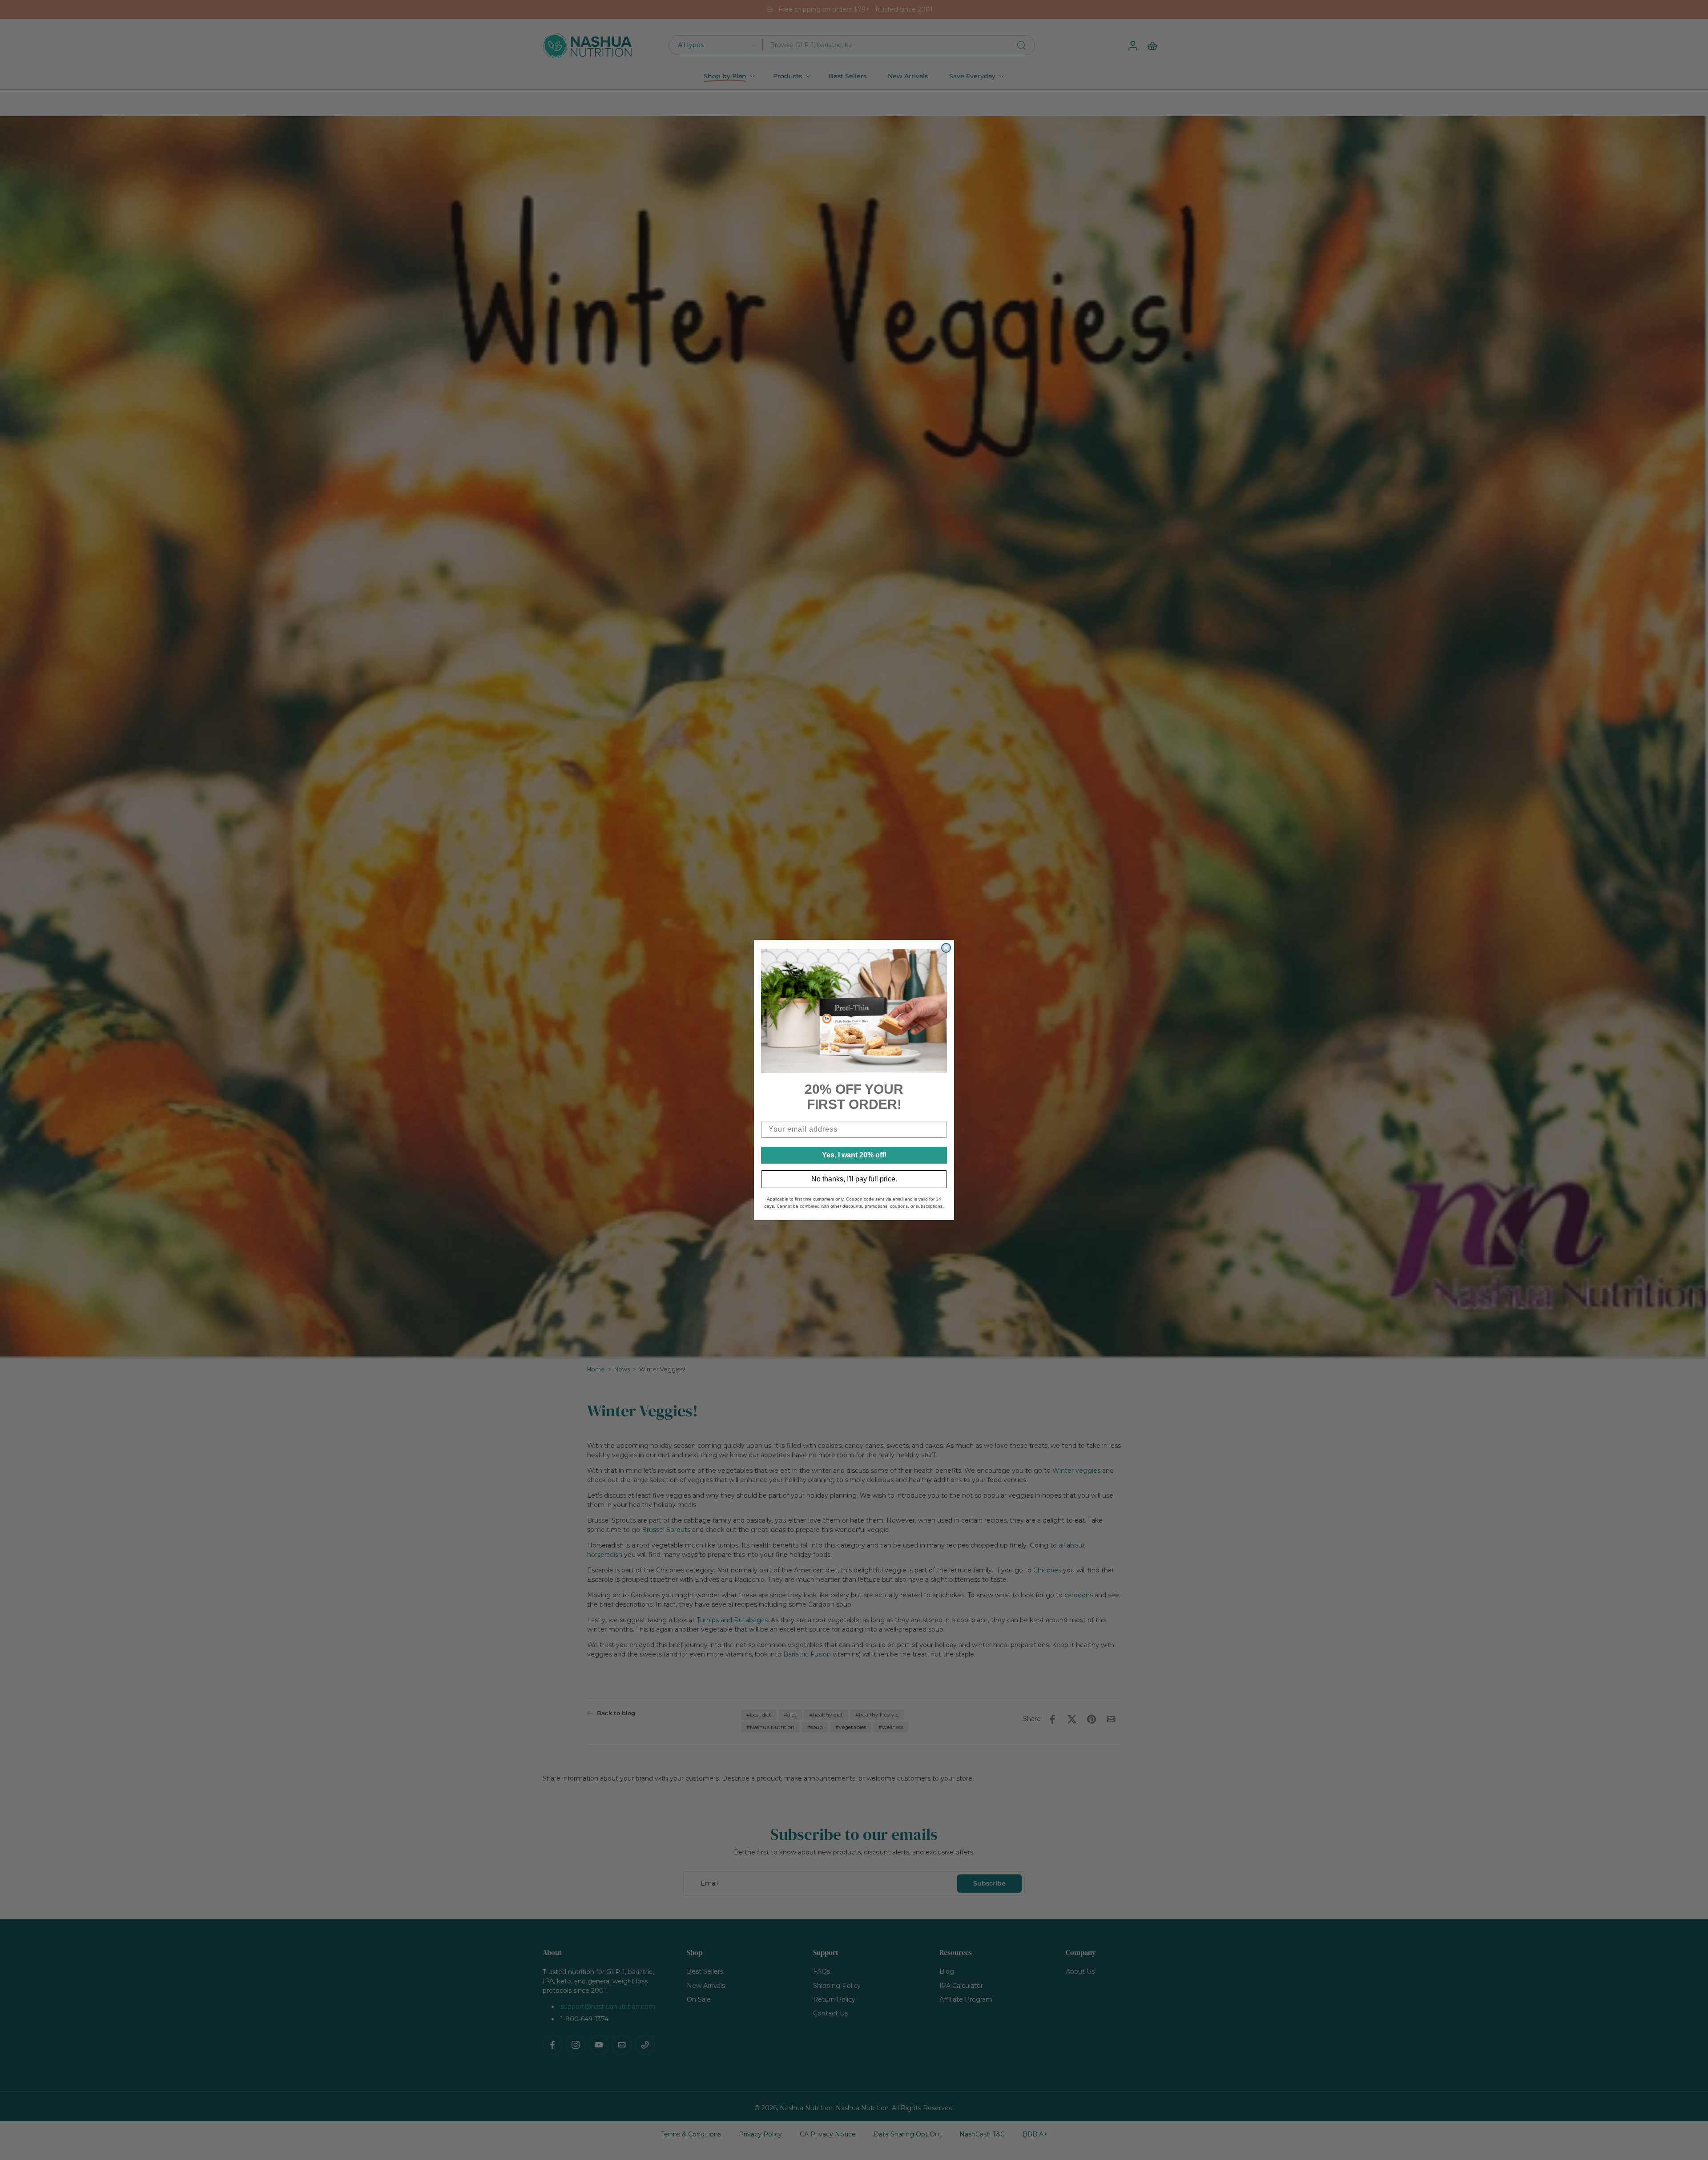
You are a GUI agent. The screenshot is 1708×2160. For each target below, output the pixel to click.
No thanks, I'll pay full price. (854, 1179)
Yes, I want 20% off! (854, 1155)
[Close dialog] (946, 948)
